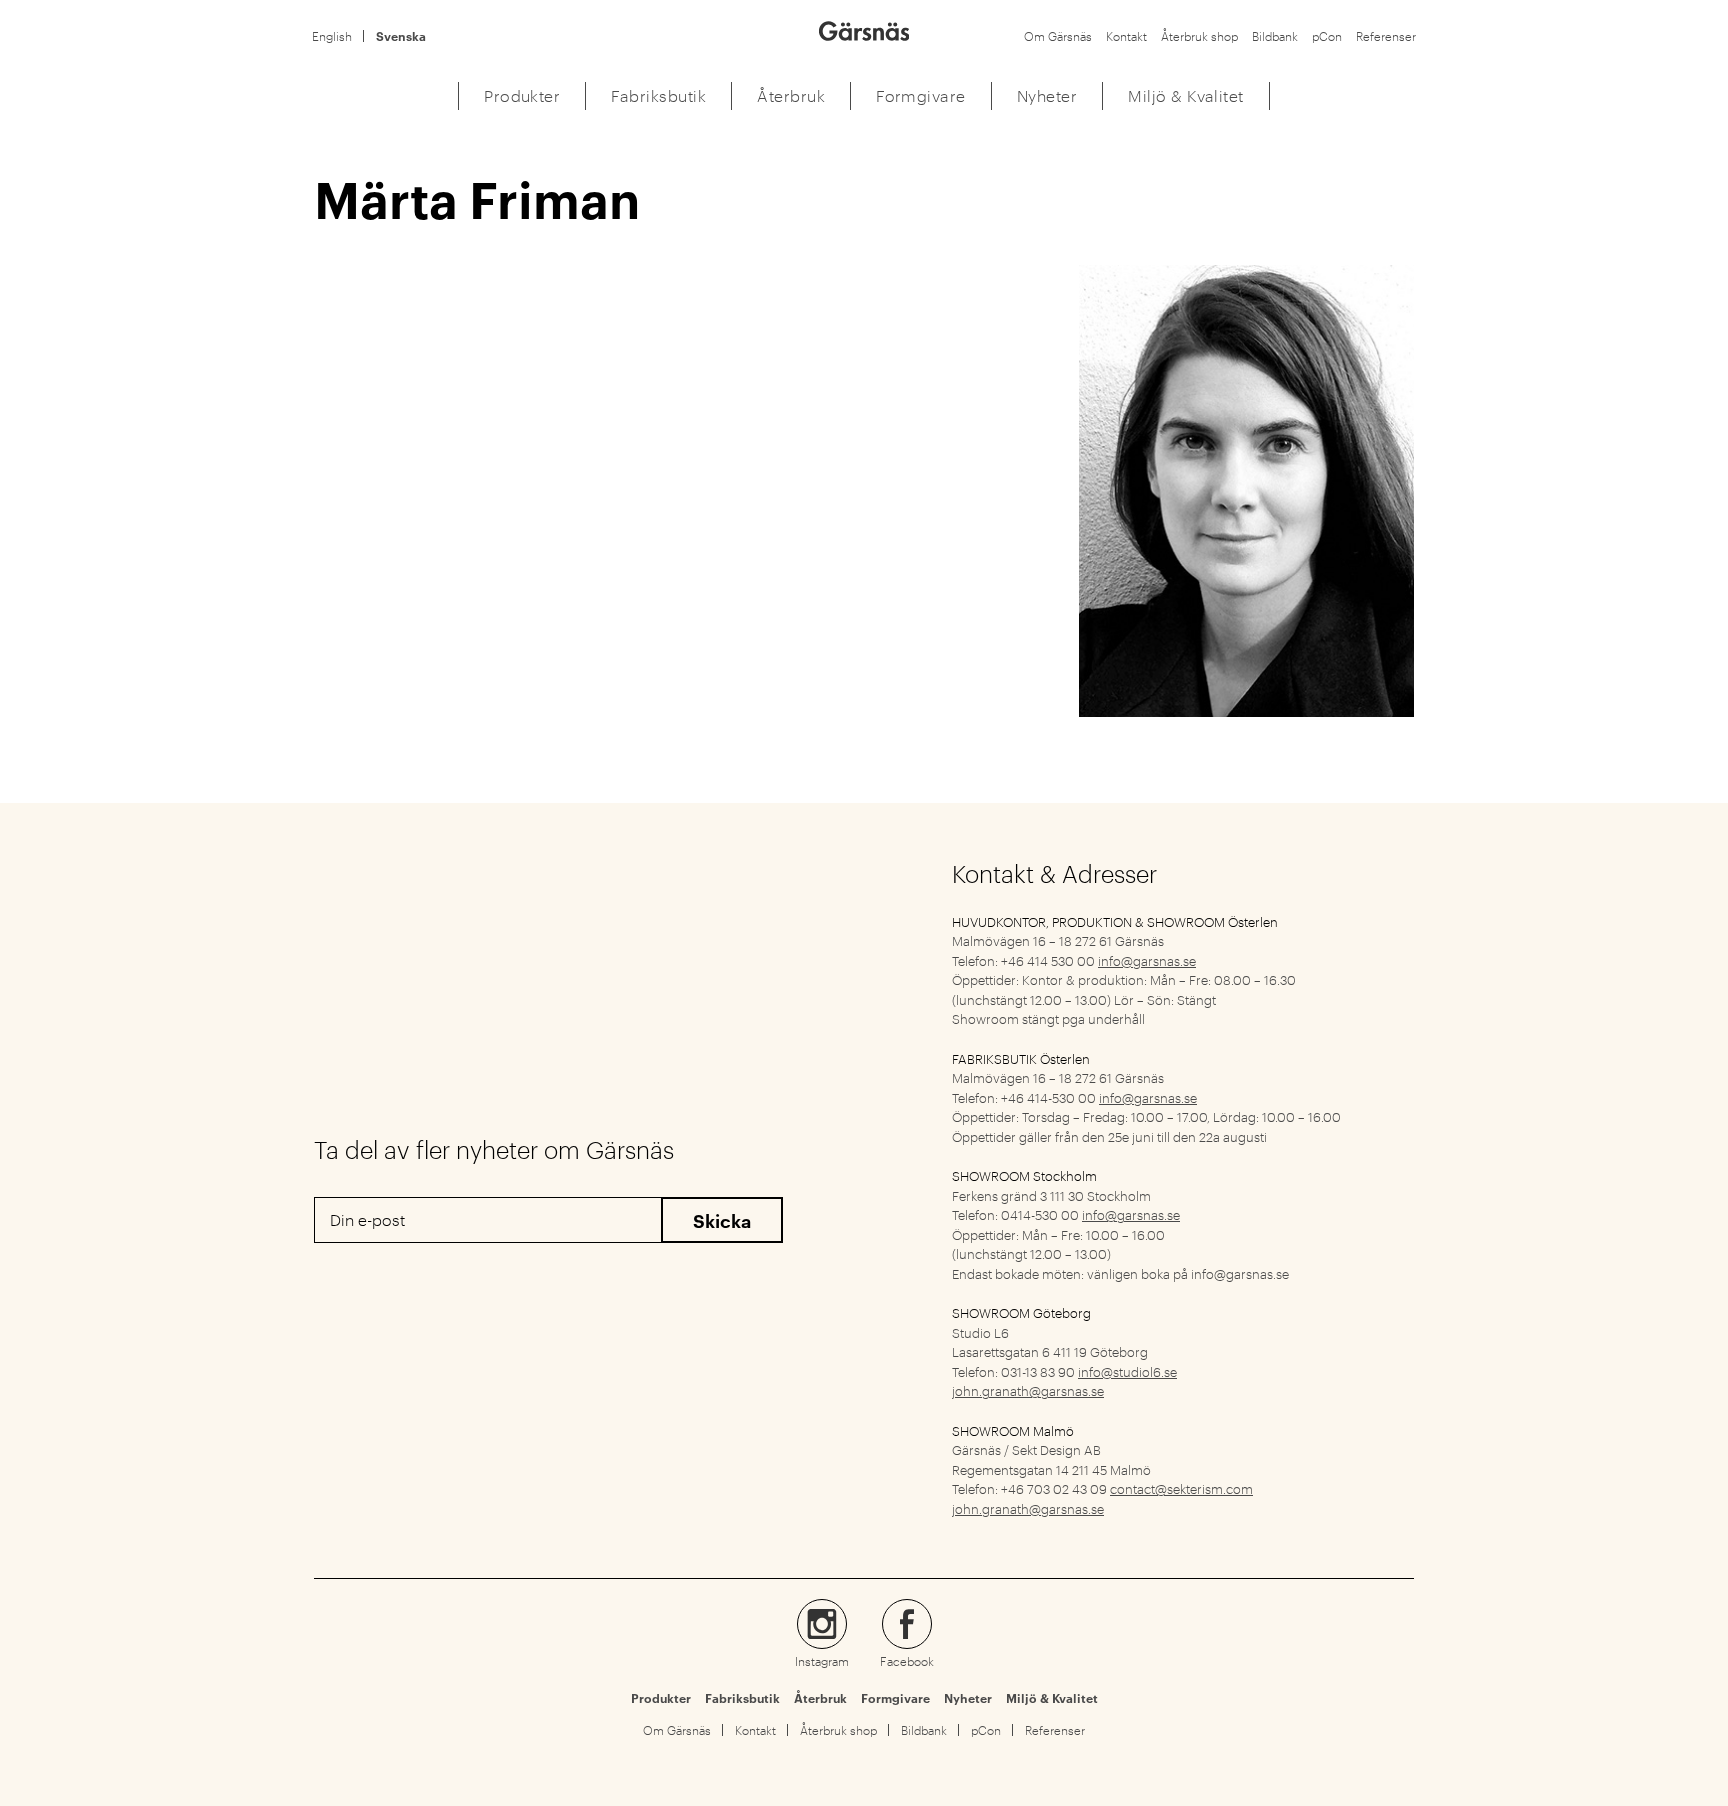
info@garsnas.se (1147, 960)
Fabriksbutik (742, 1698)
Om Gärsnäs (1058, 36)
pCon (1327, 36)
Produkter (661, 1698)
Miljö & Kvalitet (1052, 1698)
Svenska (401, 36)
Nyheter (968, 1698)
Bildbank (1275, 36)
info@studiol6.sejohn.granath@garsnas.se (1064, 1381)
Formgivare (895, 1698)
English (332, 36)
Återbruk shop (1199, 36)
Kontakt (1126, 36)
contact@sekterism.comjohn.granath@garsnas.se (1102, 1498)
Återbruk (820, 1698)
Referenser (1386, 36)
